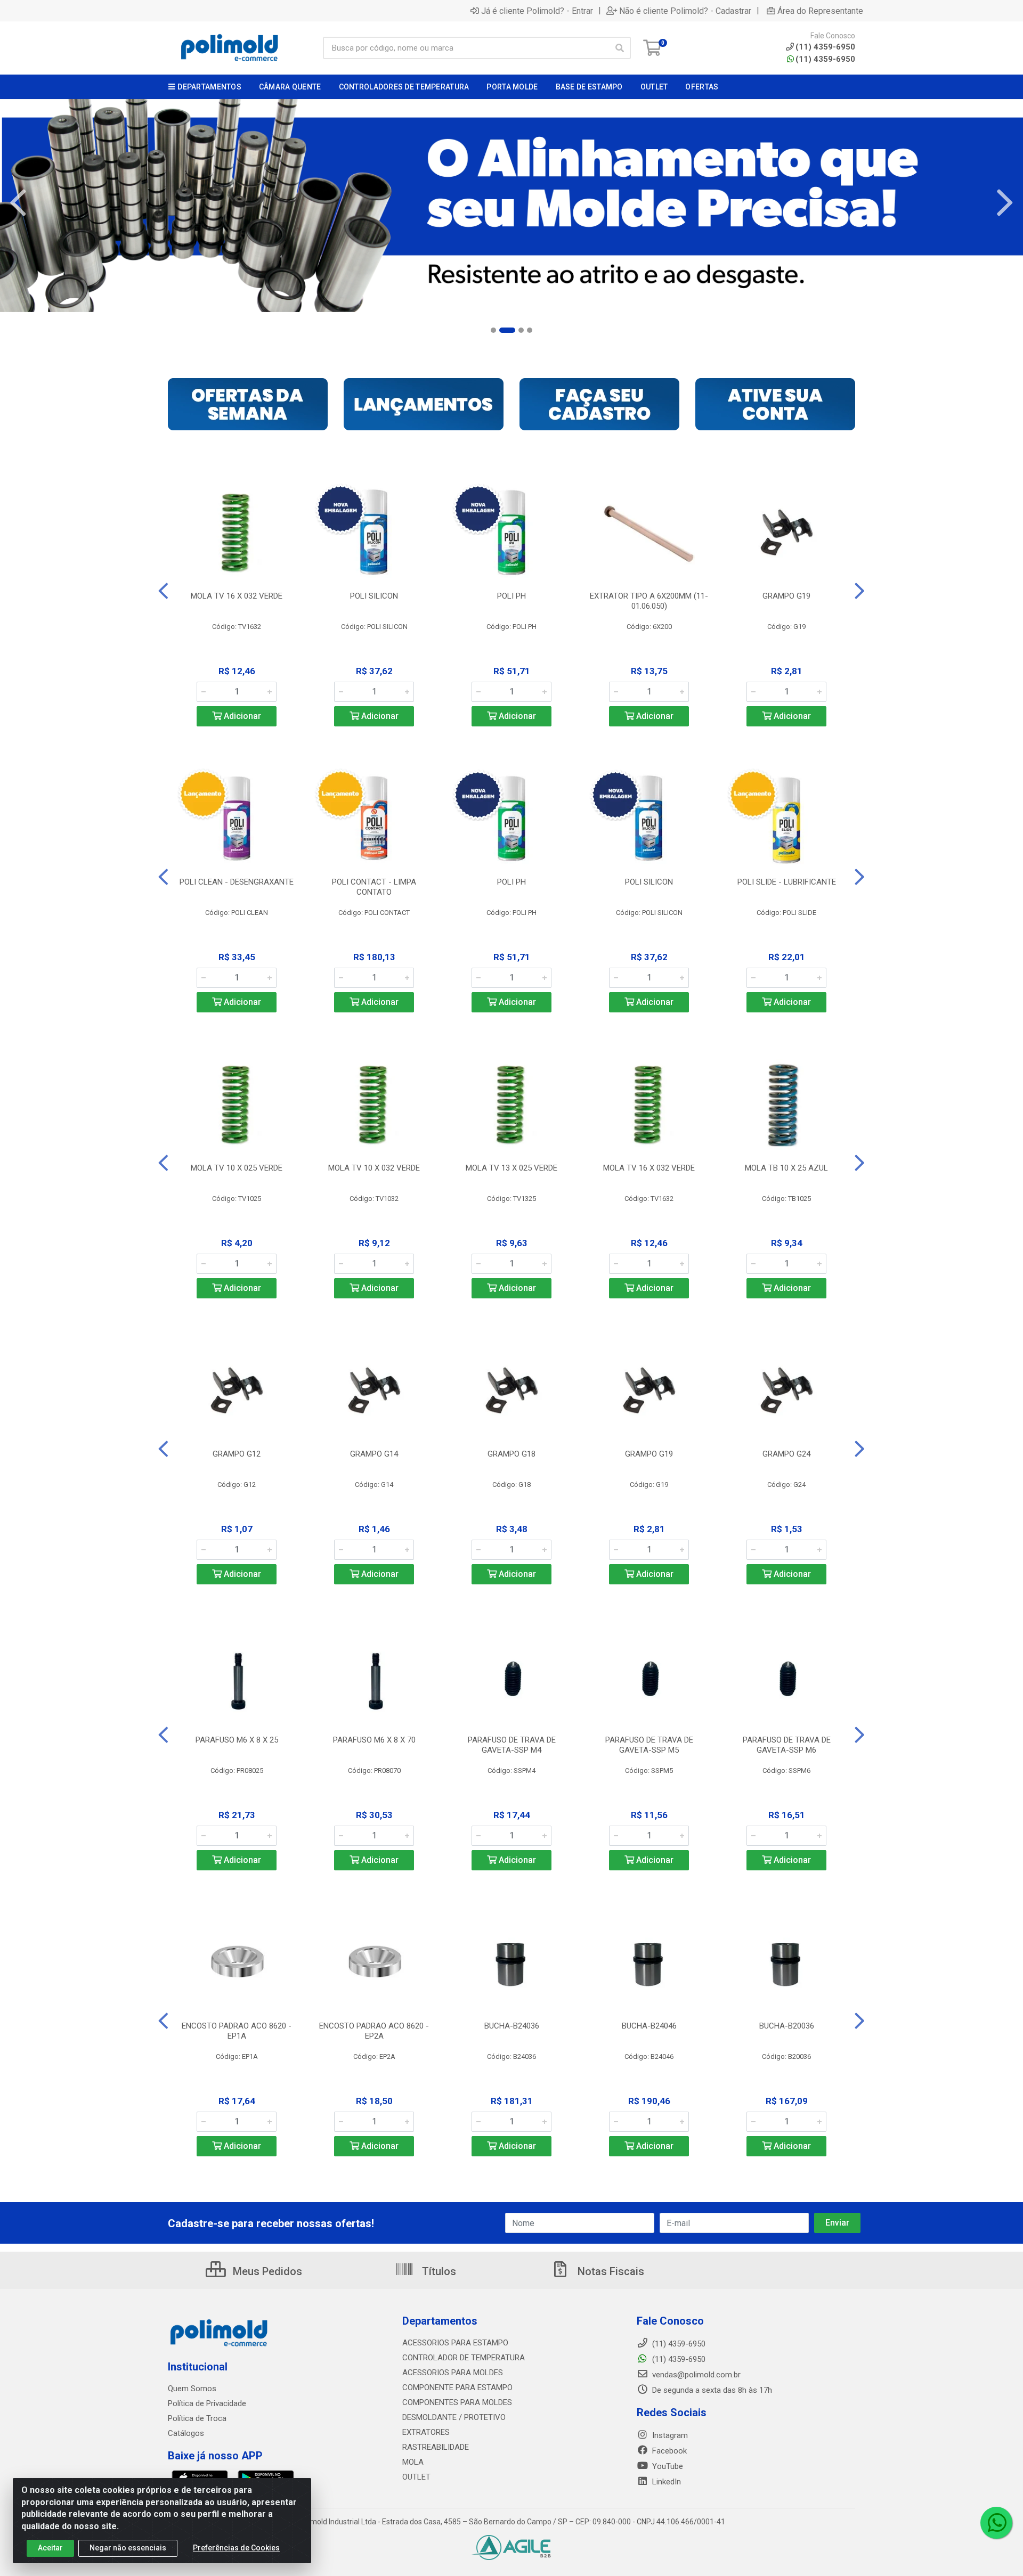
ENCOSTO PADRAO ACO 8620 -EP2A (374, 2031)
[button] (493, 330)
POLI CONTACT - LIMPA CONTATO (374, 887)
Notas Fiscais (610, 2271)
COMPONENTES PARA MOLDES (457, 2402)
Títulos (438, 2271)
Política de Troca (197, 2418)
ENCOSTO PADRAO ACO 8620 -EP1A (237, 2031)
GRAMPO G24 (786, 1454)
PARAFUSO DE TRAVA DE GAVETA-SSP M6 (787, 1745)
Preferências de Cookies (236, 2548)
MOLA (413, 2462)
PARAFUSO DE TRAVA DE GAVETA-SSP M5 (649, 1745)
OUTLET (416, 2477)
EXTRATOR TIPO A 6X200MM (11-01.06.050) (649, 601)
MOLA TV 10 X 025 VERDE (237, 1168)
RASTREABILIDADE (436, 2447)
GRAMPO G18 (511, 1454)
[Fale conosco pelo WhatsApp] (996, 2523)
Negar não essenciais (128, 2548)
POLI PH (511, 596)
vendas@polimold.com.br (695, 2375)
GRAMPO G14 (374, 1454)
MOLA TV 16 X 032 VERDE (237, 596)
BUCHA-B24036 (512, 2026)
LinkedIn (665, 2482)
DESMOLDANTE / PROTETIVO (454, 2417)
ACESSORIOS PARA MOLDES (453, 2373)
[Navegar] (18, 203)
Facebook (668, 2451)
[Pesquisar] (620, 48)
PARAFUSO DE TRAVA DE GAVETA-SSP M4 (512, 1745)
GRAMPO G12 (237, 1454)
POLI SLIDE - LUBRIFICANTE (787, 882)
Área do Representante (820, 11)
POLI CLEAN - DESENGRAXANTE (237, 882)
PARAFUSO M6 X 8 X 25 (237, 1740)
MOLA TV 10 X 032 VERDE (374, 1168)
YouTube (667, 2466)
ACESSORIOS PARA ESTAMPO (455, 2343)
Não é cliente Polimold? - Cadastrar (685, 11)
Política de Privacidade (207, 2403)
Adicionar (241, 716)
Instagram (669, 2435)
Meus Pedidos (266, 2271)
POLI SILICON (374, 596)
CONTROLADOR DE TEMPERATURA (464, 2358)
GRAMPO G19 (786, 596)
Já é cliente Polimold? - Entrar (537, 11)
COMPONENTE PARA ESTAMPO (457, 2387)
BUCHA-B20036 (787, 2026)
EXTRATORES (426, 2432)
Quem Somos (192, 2389)
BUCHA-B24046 (649, 2026)
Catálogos (186, 2433)
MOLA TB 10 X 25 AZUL (786, 1168)
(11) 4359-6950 (825, 59)
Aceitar (50, 2548)
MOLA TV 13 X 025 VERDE (511, 1168)
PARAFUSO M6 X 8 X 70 (374, 1740)
